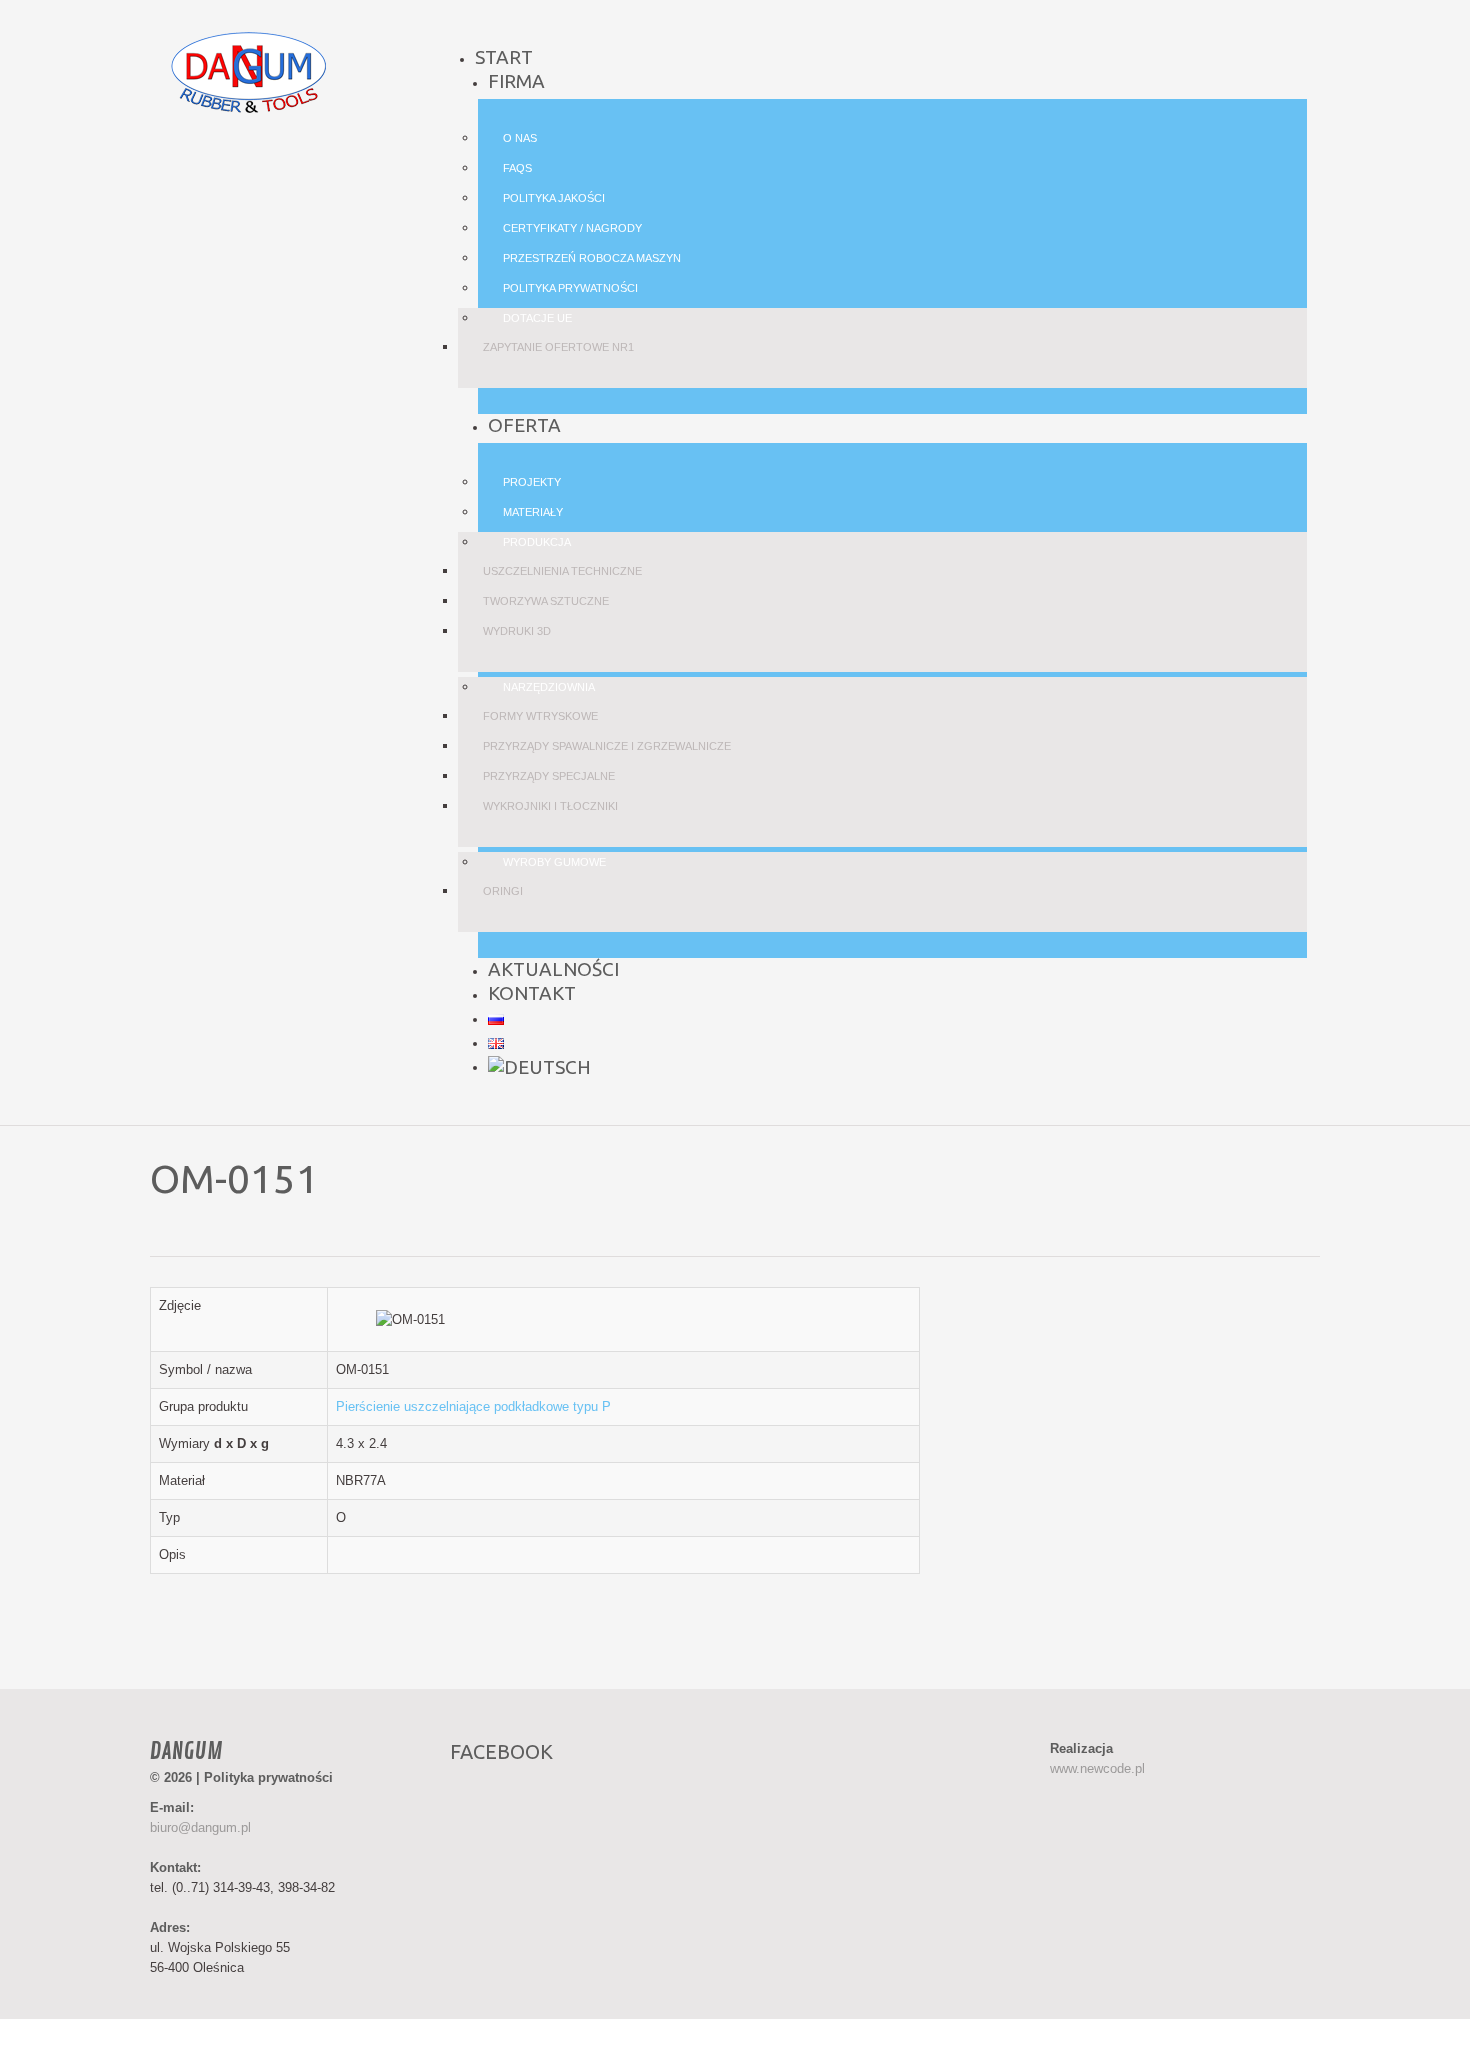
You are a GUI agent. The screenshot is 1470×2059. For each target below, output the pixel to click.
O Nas (520, 138)
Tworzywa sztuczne (546, 601)
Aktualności (553, 969)
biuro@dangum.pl (200, 1827)
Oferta (524, 425)
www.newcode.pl (1097, 1768)
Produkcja (537, 542)
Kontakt (532, 993)
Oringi (503, 891)
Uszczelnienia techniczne (562, 571)
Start (504, 57)
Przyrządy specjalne (549, 776)
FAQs (517, 168)
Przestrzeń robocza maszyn (592, 258)
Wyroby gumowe (554, 862)
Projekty (532, 482)
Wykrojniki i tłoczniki (550, 806)
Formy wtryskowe (540, 716)
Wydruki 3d (517, 631)
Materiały (533, 512)
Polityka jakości (554, 198)
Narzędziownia (549, 687)
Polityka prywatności (570, 288)
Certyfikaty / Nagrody (572, 228)
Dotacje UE (537, 318)
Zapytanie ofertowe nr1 (558, 347)
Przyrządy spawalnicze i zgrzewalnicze (607, 746)
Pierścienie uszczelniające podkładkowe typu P (473, 1406)
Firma (516, 81)
